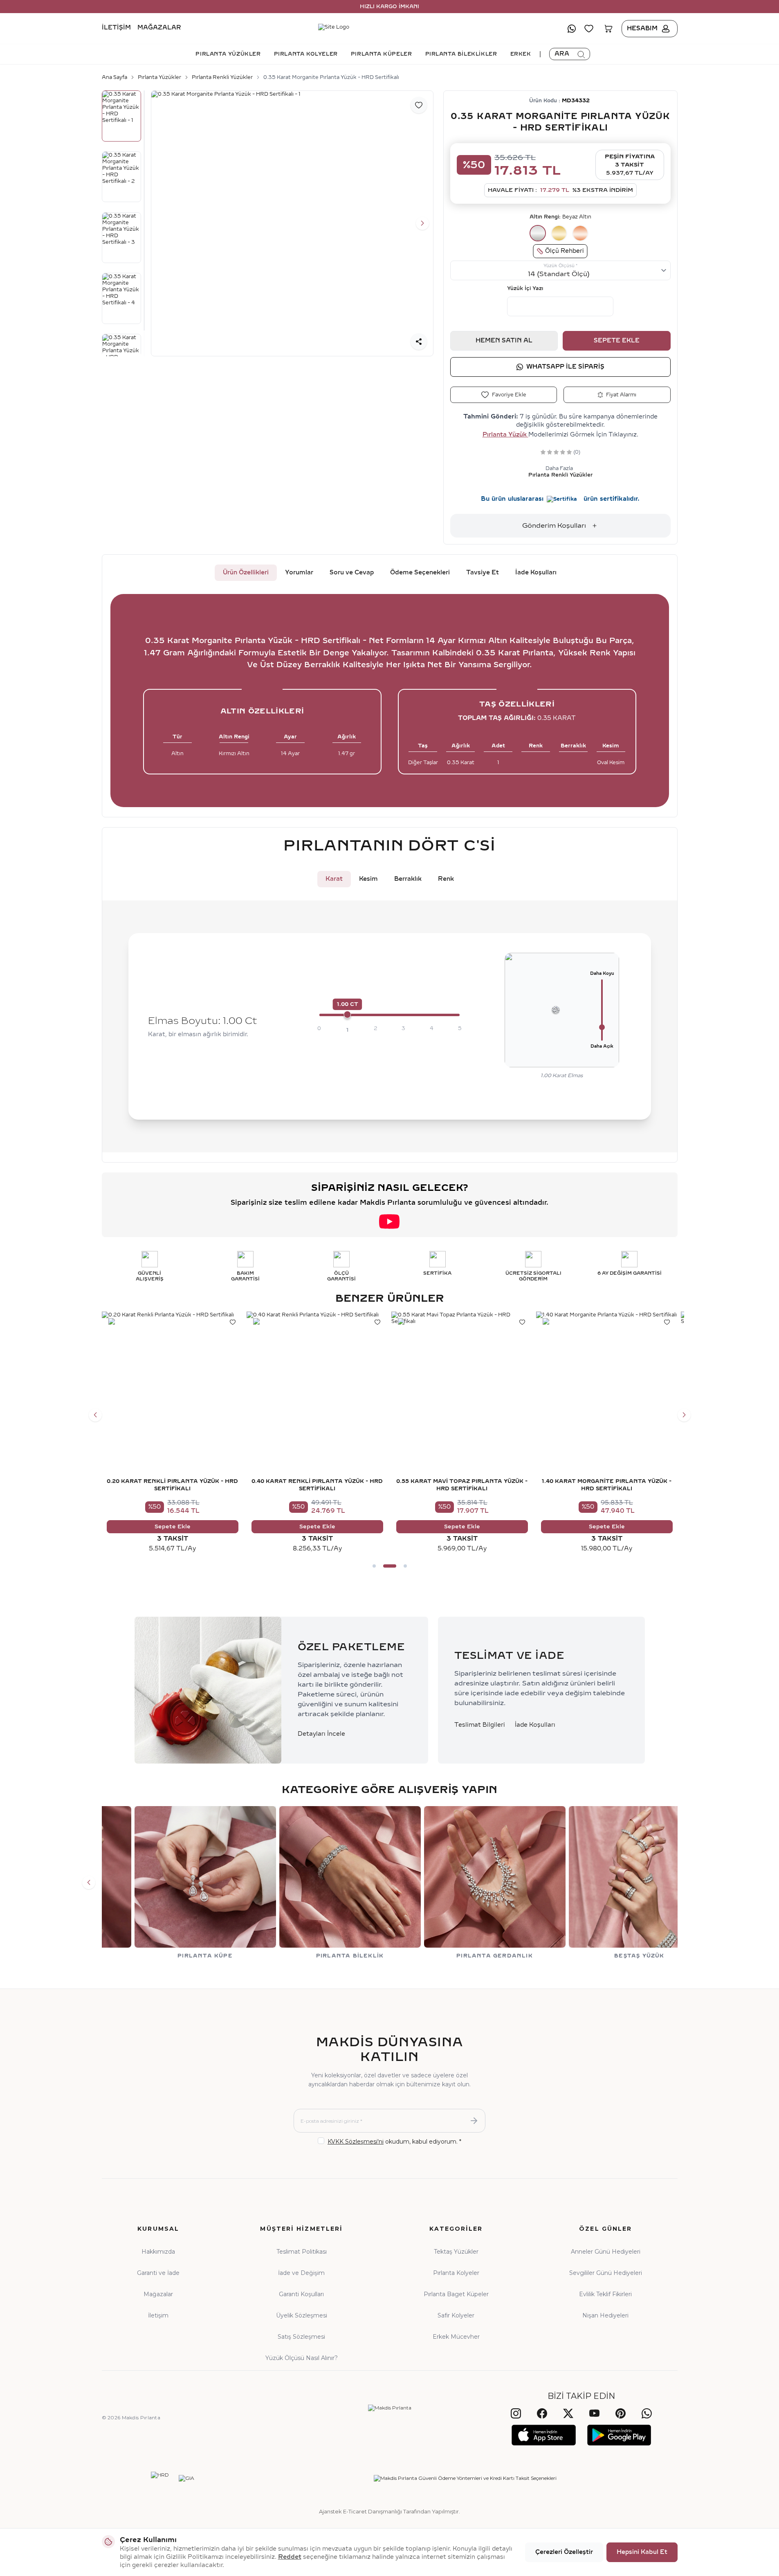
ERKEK (521, 54)
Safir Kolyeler (456, 2315)
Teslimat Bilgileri (480, 1725)
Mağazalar (159, 28)
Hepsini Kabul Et (642, 2552)
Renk (446, 879)
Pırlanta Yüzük (505, 435)
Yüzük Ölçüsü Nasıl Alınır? (302, 2358)
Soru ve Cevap (352, 573)
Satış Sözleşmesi (301, 2337)
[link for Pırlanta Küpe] (173, 1883)
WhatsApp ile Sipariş (565, 367)
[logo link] (390, 29)
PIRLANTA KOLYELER (306, 54)
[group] (292, 224)
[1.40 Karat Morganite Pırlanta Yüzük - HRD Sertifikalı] (607, 1382)
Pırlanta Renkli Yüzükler (222, 77)
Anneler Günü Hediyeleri (606, 2252)
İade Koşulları (536, 573)
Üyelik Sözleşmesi (302, 2315)
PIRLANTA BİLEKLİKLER (461, 54)
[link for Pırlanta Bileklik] (317, 1883)
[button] (162, 223)
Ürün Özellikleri (246, 573)
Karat (334, 879)
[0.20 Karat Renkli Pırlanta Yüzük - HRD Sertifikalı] (173, 1382)
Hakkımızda (158, 2252)
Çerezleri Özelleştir (564, 2552)
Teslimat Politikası (302, 2252)
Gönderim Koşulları (554, 525)
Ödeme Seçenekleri (420, 573)
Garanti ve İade (158, 2273)
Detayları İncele (321, 1734)
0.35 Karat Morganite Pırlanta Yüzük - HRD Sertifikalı (331, 77)
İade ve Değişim (301, 2273)
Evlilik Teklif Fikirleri (605, 2294)
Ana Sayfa (114, 77)
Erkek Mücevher (456, 2337)
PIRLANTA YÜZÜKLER (228, 54)
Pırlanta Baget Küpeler (456, 2294)
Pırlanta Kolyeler (456, 2273)
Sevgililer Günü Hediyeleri (606, 2273)
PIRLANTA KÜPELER (382, 54)
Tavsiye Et (483, 573)
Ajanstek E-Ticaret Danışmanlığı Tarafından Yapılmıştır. (389, 2511)
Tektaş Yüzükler (456, 2252)
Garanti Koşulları (301, 2294)
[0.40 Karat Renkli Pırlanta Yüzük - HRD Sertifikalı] (317, 1382)
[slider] (348, 1015)
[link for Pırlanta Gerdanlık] (462, 1883)
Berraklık (408, 879)
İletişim (116, 28)
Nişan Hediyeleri (605, 2315)
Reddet (290, 2557)
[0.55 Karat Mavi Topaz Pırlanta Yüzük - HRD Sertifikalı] (462, 1382)
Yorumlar (299, 573)
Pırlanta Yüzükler (159, 77)
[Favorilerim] (589, 29)
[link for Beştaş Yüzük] (607, 1883)
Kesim (368, 879)
